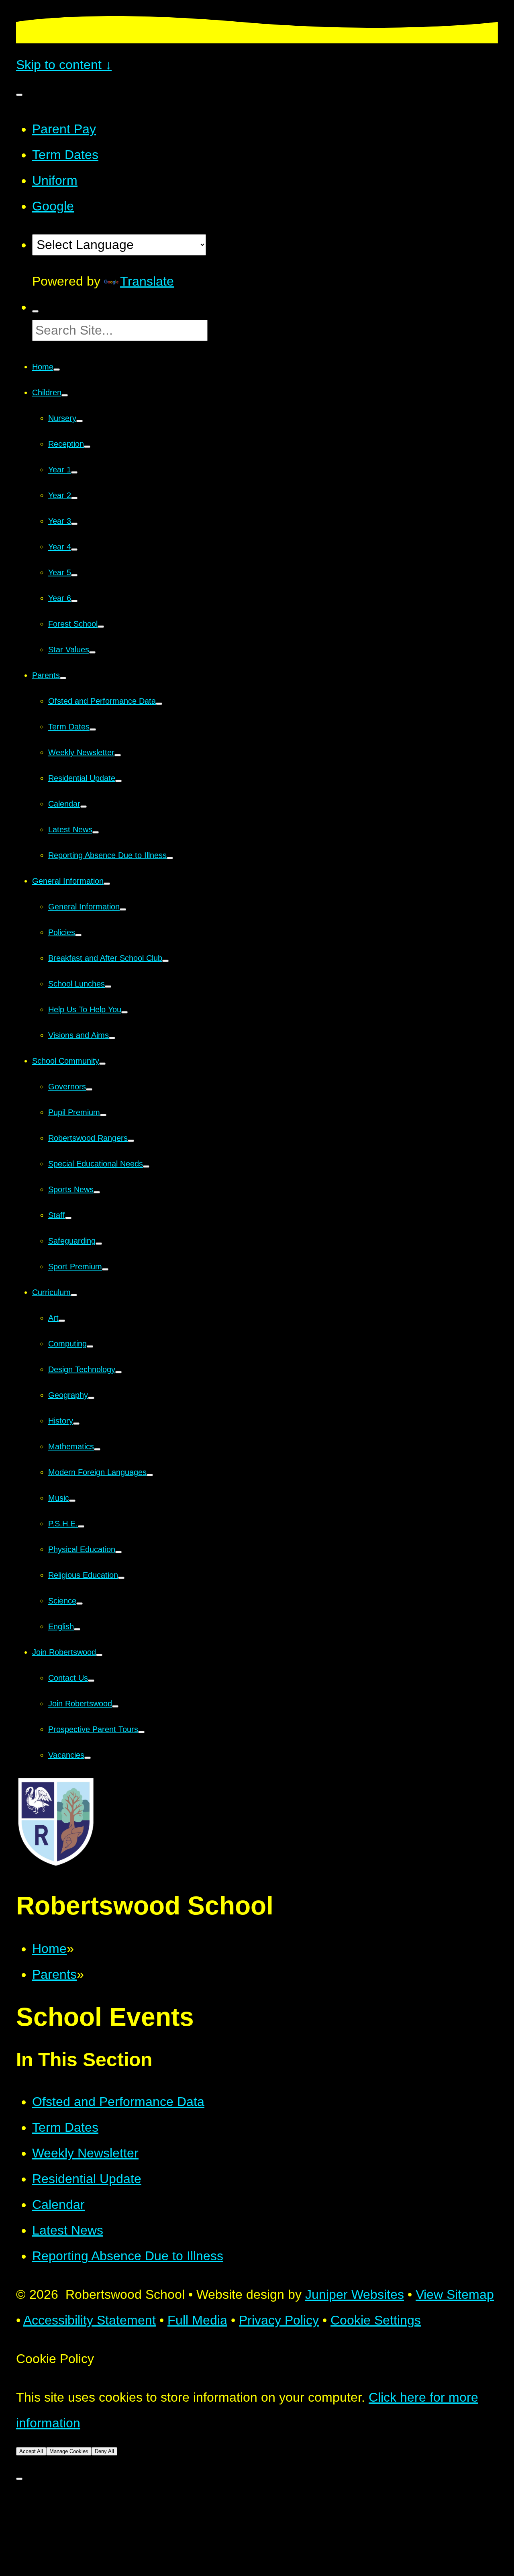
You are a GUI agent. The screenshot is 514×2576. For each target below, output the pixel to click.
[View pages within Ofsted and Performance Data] (159, 704)
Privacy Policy (279, 2320)
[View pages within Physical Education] (118, 1552)
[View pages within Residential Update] (118, 781)
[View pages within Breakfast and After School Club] (165, 961)
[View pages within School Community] (102, 1064)
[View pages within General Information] (107, 884)
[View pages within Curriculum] (74, 1295)
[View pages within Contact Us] (91, 1681)
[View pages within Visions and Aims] (112, 1038)
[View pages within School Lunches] (108, 987)
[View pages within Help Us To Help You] (124, 1012)
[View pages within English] (77, 1629)
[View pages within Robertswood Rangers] (131, 1141)
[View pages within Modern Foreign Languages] (150, 1475)
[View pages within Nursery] (80, 421)
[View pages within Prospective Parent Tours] (141, 1732)
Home (49, 1949)
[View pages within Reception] (87, 447)
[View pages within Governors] (89, 1089)
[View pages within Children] (65, 395)
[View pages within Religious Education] (121, 1578)
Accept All (31, 2451)
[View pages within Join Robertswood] (99, 1655)
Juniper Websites (355, 2294)
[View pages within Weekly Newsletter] (118, 755)
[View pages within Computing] (90, 1346)
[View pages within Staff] (68, 1218)
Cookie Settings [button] (376, 2320)
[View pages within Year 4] (74, 550)
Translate (147, 281)
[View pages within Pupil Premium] (103, 1115)
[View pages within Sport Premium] (105, 1269)
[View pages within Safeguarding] (99, 1244)
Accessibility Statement (90, 2320)
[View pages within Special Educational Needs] (146, 1166)
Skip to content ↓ (64, 65)
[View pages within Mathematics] (97, 1449)
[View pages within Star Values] (92, 652)
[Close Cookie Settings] (19, 2479)
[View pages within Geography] (91, 1398)
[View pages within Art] (62, 1321)
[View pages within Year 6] (74, 601)
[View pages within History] (76, 1424)
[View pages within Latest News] (96, 832)
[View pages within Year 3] (74, 524)
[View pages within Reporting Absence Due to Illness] (170, 858)
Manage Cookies (69, 2451)
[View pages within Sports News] (97, 1192)
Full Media (197, 2320)
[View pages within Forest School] (101, 627)
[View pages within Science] (80, 1604)
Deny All (104, 2451)
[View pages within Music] (72, 1501)
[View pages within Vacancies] (88, 1758)
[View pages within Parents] (63, 678)
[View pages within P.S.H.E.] (81, 1526)
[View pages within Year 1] (74, 472)
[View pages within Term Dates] (93, 729)
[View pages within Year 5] (74, 575)
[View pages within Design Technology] (118, 1372)
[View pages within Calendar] (84, 807)
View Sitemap (455, 2294)
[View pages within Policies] (78, 935)
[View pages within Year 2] (74, 498)
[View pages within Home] (57, 370)
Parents (54, 1974)
